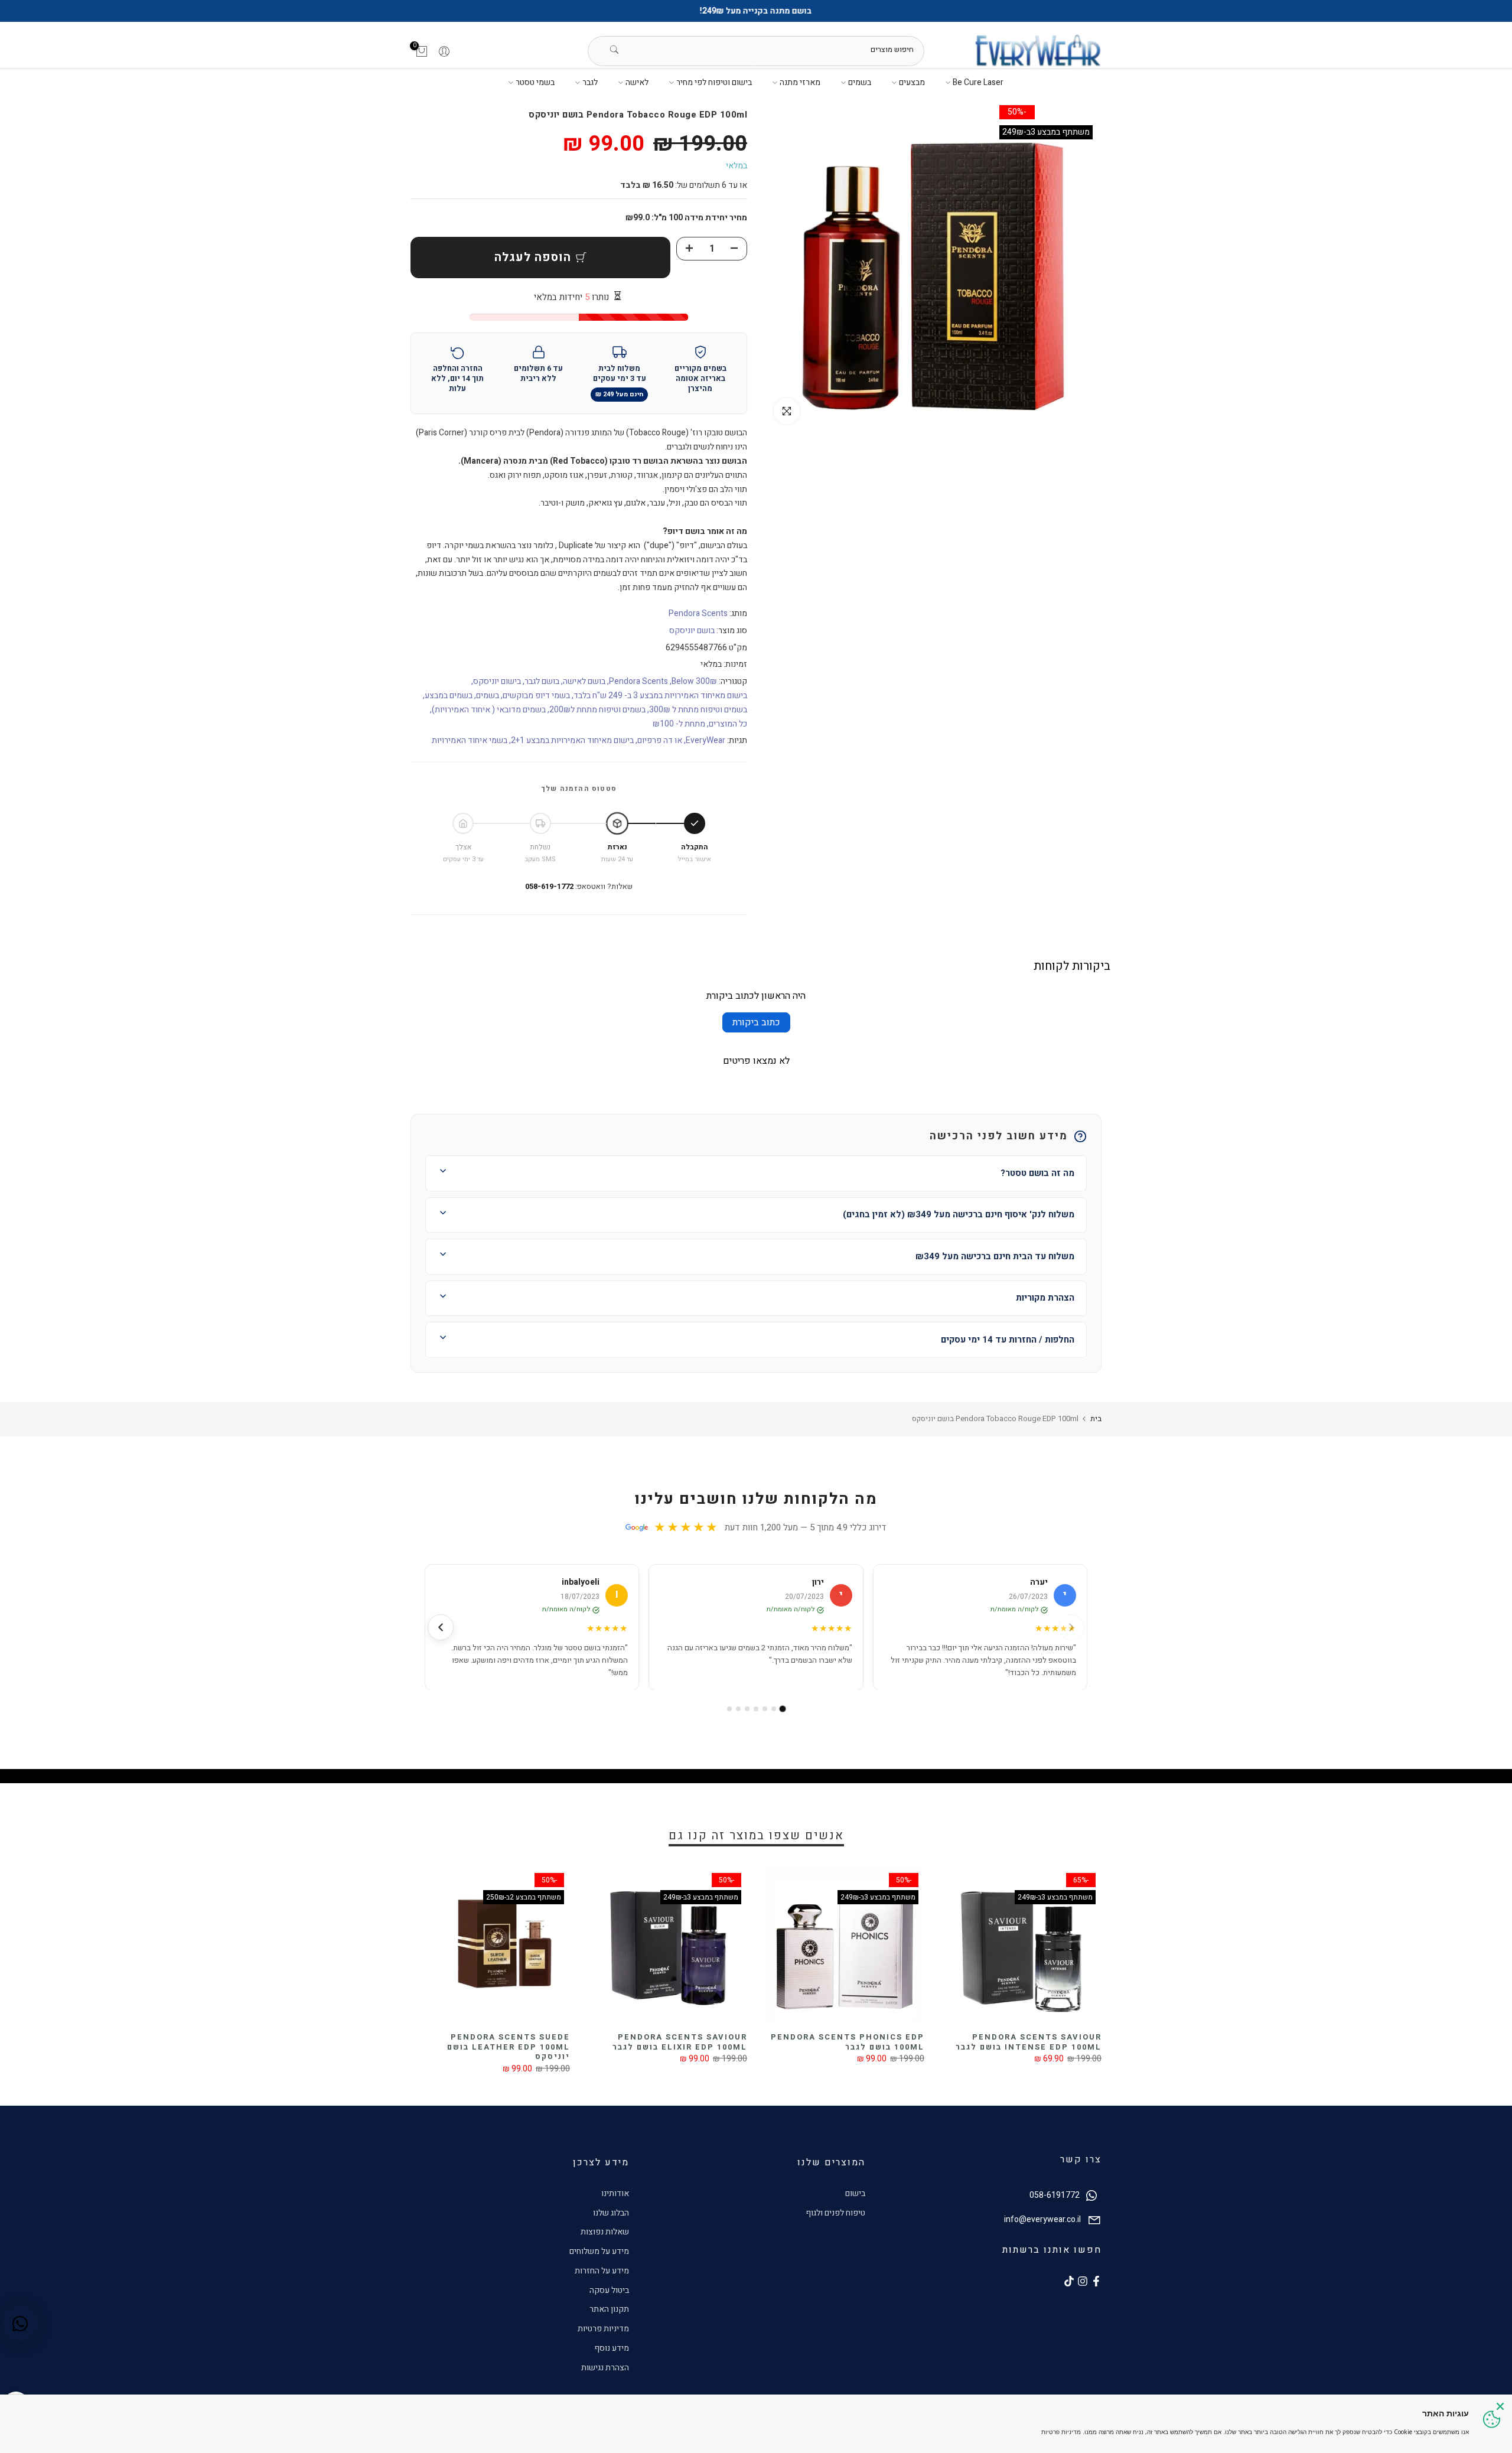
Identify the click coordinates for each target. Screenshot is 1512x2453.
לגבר (590, 82)
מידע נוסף (612, 2348)
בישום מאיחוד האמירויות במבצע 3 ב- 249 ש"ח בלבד (660, 695)
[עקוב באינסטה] (1083, 2281)
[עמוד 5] (747, 1709)
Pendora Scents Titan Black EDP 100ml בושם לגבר (484, 2042)
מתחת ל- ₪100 (679, 724)
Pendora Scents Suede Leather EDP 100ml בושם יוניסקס (853, 2047)
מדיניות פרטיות (603, 2329)
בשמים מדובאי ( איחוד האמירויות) (489, 710)
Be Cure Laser (978, 82)
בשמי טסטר (535, 82)
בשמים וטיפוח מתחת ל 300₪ (698, 710)
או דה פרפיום (660, 740)
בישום (855, 2193)
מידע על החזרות (602, 2271)
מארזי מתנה (800, 82)
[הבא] (441, 1627)
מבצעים (912, 82)
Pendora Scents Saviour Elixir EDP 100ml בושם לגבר (1025, 2042)
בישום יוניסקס (497, 681)
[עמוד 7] (729, 1709)
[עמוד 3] (765, 1709)
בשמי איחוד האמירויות (470, 740)
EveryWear (706, 740)
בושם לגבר (542, 681)
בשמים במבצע (449, 695)
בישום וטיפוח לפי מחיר (714, 82)
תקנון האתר (609, 2309)
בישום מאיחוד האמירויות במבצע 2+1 (572, 740)
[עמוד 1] (783, 1709)
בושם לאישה (584, 681)
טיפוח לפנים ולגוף (835, 2213)
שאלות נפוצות (605, 2232)
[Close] (1500, 2406)
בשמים (860, 82)
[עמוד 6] (738, 1709)
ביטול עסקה (609, 2290)
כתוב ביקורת (756, 1022)
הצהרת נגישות (605, 2368)
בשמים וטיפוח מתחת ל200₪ (597, 710)
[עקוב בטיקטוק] (1069, 2281)
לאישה (637, 82)
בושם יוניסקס (692, 631)
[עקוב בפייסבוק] (1096, 2281)
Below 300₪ (694, 681)
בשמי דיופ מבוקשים (536, 695)
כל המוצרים (728, 724)
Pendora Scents (698, 613)
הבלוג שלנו (611, 2213)
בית (1096, 1418)
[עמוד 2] (774, 1709)
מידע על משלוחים (599, 2251)
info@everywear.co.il (1042, 2219)
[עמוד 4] (756, 1709)
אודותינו (615, 2193)
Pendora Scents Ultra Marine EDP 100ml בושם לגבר (658, 2042)
